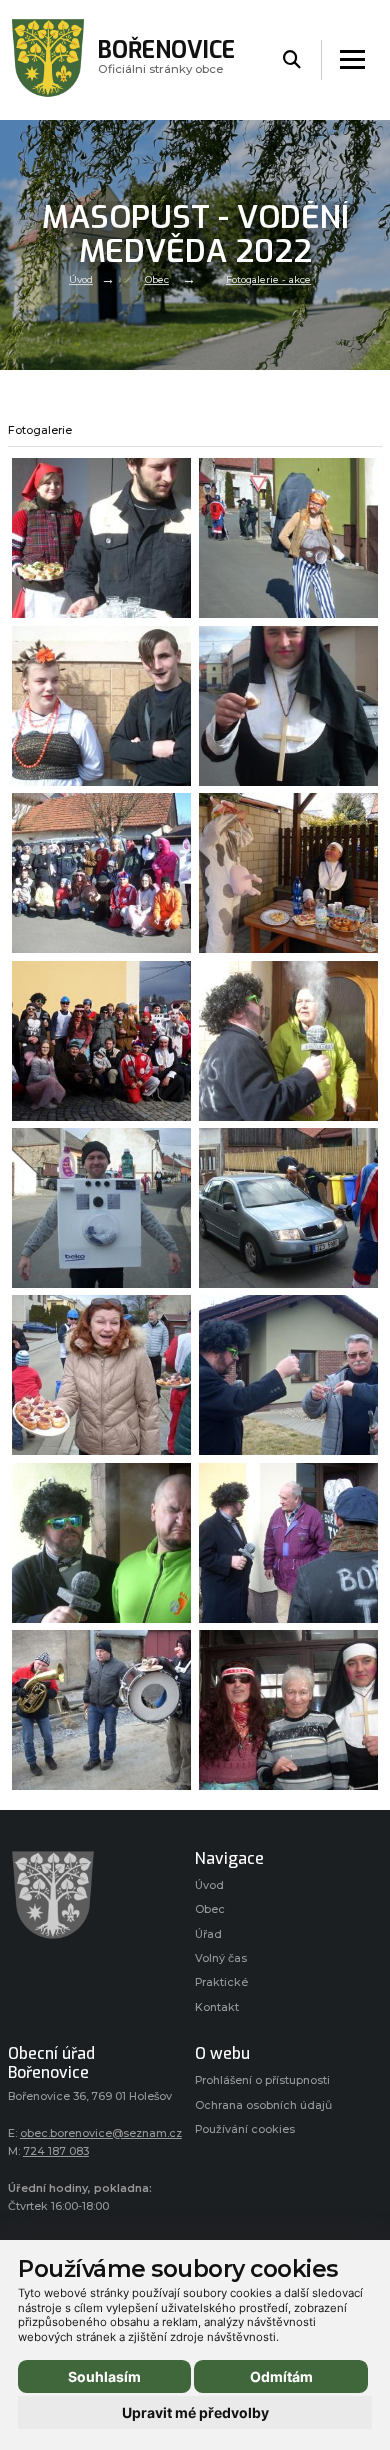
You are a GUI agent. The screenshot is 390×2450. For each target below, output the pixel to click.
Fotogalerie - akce (268, 279)
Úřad (208, 1934)
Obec (157, 279)
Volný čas (221, 1958)
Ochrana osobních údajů (263, 2105)
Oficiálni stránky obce (166, 59)
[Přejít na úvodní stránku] (91, 1895)
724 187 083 (56, 2151)
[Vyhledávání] (292, 60)
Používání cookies (245, 2129)
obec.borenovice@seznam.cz (101, 2133)
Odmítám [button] (281, 2376)
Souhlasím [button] (104, 2376)
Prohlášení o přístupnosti (262, 2080)
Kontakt (217, 2007)
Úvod (81, 279)
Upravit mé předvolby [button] (195, 2412)
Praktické (221, 1982)
